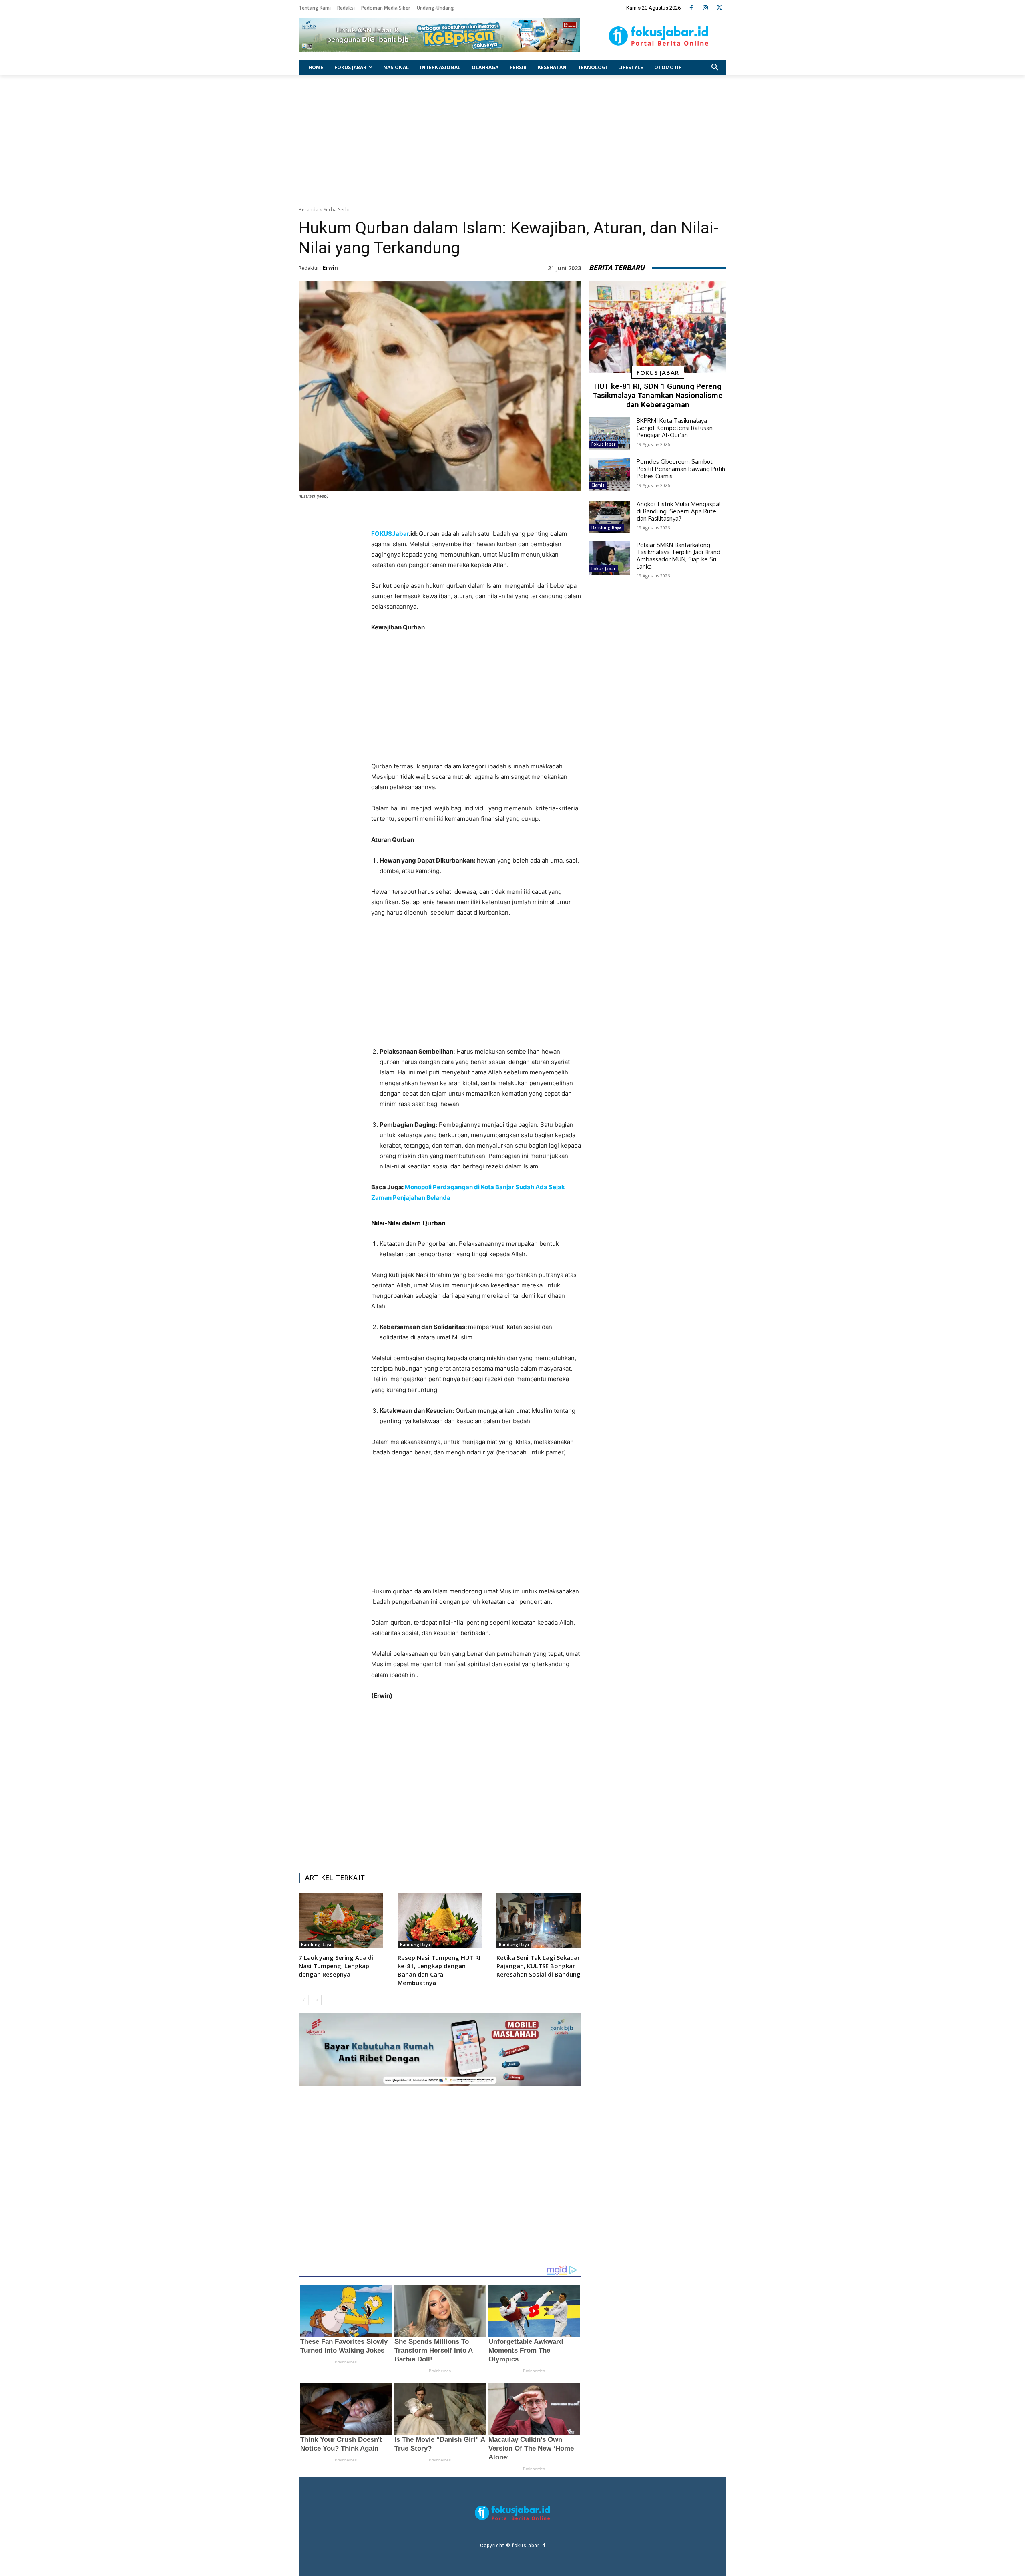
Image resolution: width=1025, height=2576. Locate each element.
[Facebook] (691, 8)
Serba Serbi (337, 210)
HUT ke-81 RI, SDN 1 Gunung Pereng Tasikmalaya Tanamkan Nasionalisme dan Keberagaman (658, 395)
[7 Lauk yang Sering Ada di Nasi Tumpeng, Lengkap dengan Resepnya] (341, 1921)
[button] (715, 68)
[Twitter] (719, 8)
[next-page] (317, 2000)
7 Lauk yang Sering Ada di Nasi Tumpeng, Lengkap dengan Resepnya (336, 1966)
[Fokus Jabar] (659, 36)
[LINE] (508, 1846)
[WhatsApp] (490, 1846)
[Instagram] (705, 8)
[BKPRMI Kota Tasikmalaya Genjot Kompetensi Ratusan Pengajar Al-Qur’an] (610, 434)
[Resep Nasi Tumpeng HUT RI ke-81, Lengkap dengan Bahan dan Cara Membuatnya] (440, 1921)
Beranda (309, 210)
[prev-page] (304, 2000)
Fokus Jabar (658, 372)
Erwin (330, 268)
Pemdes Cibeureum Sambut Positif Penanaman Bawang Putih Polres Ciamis (681, 469)
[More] (527, 1846)
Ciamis (598, 485)
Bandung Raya (316, 1945)
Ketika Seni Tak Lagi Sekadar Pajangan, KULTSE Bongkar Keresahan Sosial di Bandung (539, 1966)
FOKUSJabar (390, 534)
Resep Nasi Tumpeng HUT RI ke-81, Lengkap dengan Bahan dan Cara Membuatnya (439, 1970)
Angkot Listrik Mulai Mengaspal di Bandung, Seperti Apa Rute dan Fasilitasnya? (679, 511)
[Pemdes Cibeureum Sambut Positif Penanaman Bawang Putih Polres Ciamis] (610, 475)
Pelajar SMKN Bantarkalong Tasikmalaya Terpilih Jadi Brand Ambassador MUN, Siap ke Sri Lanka (678, 556)
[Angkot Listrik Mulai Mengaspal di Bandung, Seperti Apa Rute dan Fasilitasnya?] (610, 517)
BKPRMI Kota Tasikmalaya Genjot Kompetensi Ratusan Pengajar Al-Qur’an (675, 428)
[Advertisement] (512, 139)
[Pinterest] (471, 1846)
